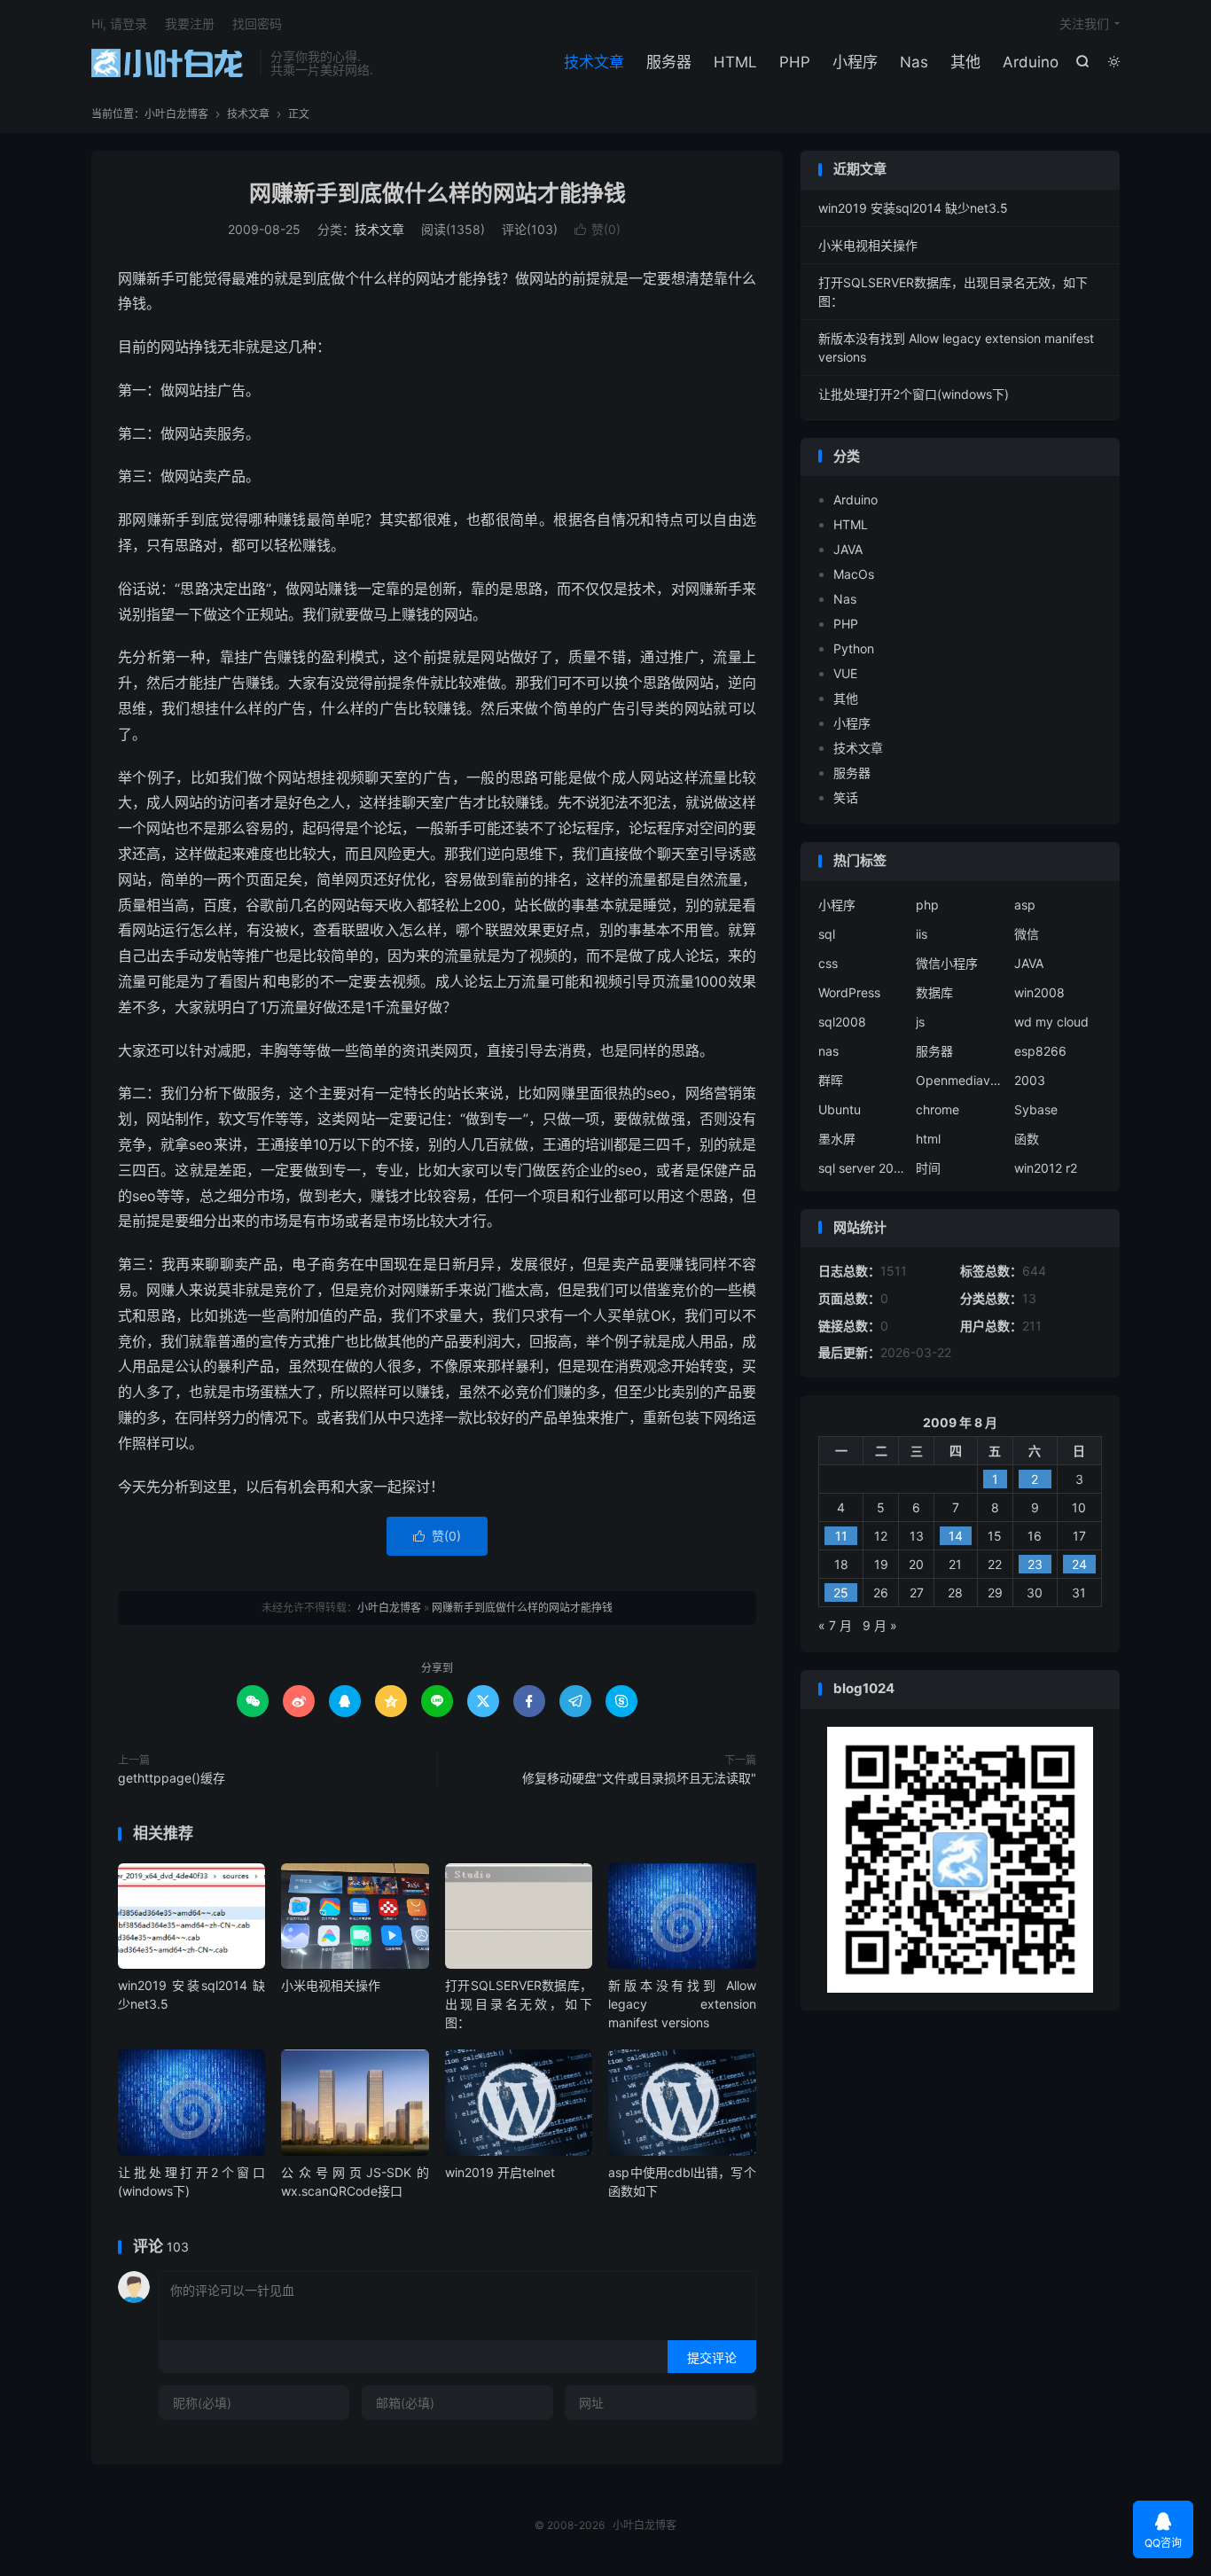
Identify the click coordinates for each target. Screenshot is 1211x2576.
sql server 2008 (863, 1168)
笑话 (846, 797)
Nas (914, 62)
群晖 (831, 1080)
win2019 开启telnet (500, 2172)
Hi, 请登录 (119, 23)
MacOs (854, 574)
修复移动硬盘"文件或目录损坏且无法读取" (639, 1778)
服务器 (669, 62)
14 (956, 1536)
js (920, 1022)
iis (922, 934)
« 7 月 (835, 1625)
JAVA (848, 549)
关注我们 (1084, 23)
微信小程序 (947, 963)
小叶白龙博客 (171, 63)
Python (854, 648)
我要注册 (190, 23)
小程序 (855, 62)
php (927, 905)
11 (841, 1536)
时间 (928, 1168)
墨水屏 (837, 1139)
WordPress (849, 992)
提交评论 (712, 2357)
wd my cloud (1051, 1022)
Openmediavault (960, 1080)
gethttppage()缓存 (172, 1778)
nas (828, 1051)
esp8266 (1040, 1051)
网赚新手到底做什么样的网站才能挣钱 (438, 193)
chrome (938, 1109)
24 (1079, 1564)
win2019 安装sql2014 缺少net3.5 (913, 208)
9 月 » (880, 1625)
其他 (965, 62)
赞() (598, 229)
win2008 (1039, 992)
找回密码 (257, 23)
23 (1035, 1564)
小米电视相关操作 (331, 1985)
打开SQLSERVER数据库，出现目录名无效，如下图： (519, 2004)
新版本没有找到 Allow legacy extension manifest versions (682, 2004)
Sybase (1036, 1109)
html (928, 1139)
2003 (1030, 1080)
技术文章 (594, 62)
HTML (735, 62)
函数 (1027, 1139)
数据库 (934, 992)
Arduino (1031, 62)
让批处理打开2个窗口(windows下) (914, 394)
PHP (795, 62)
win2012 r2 (1046, 1168)
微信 (1027, 934)
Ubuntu (840, 1109)
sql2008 (842, 1022)
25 (841, 1592)
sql (827, 934)
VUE (845, 673)
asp (1025, 905)
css (828, 963)
